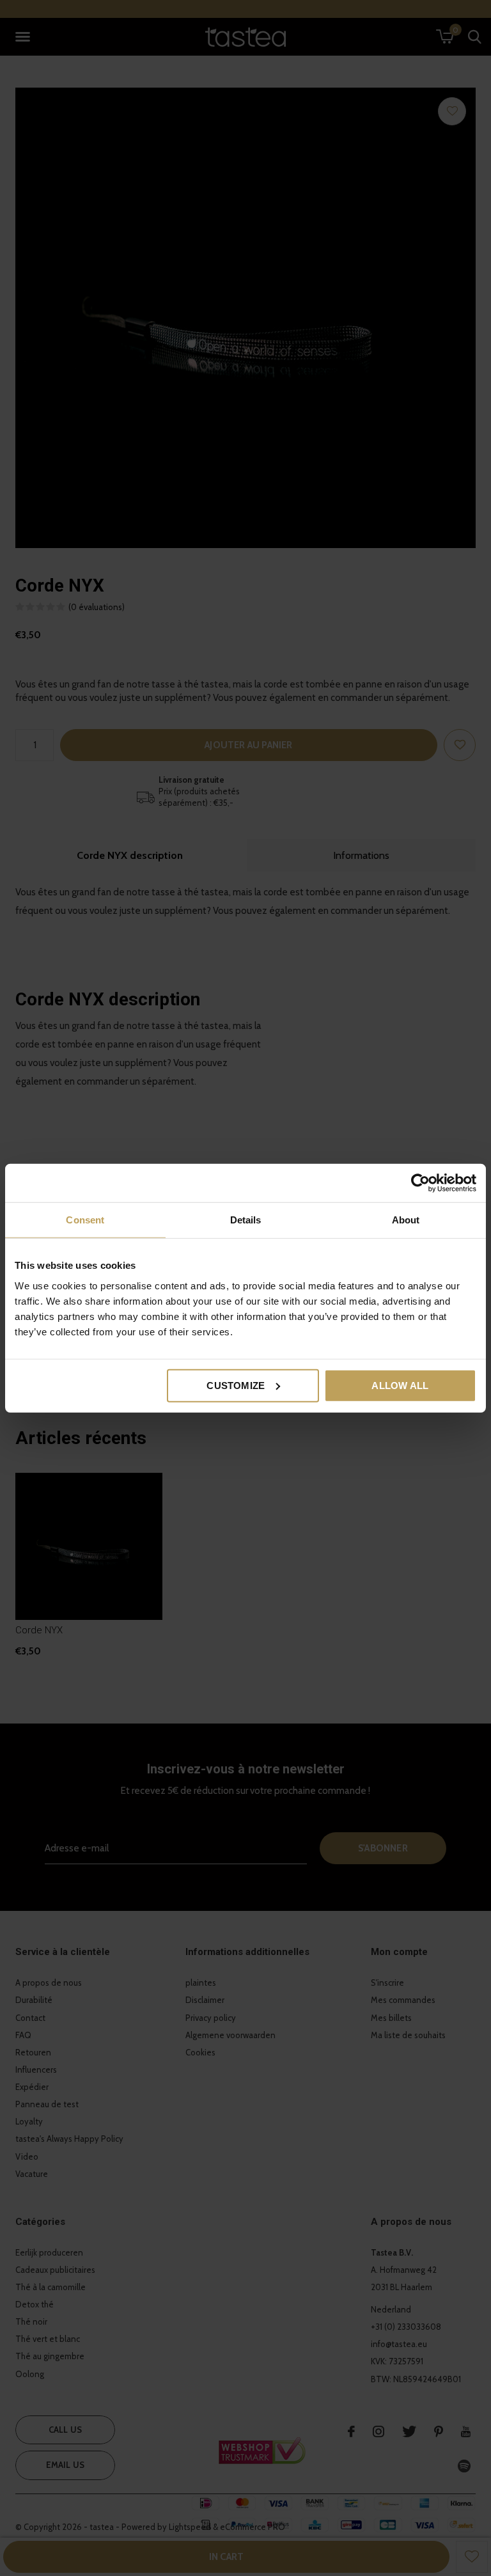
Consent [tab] (85, 1220)
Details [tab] (246, 1220)
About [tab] (406, 1220)
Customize (236, 1385)
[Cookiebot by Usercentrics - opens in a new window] (420, 1183)
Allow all (400, 1385)
